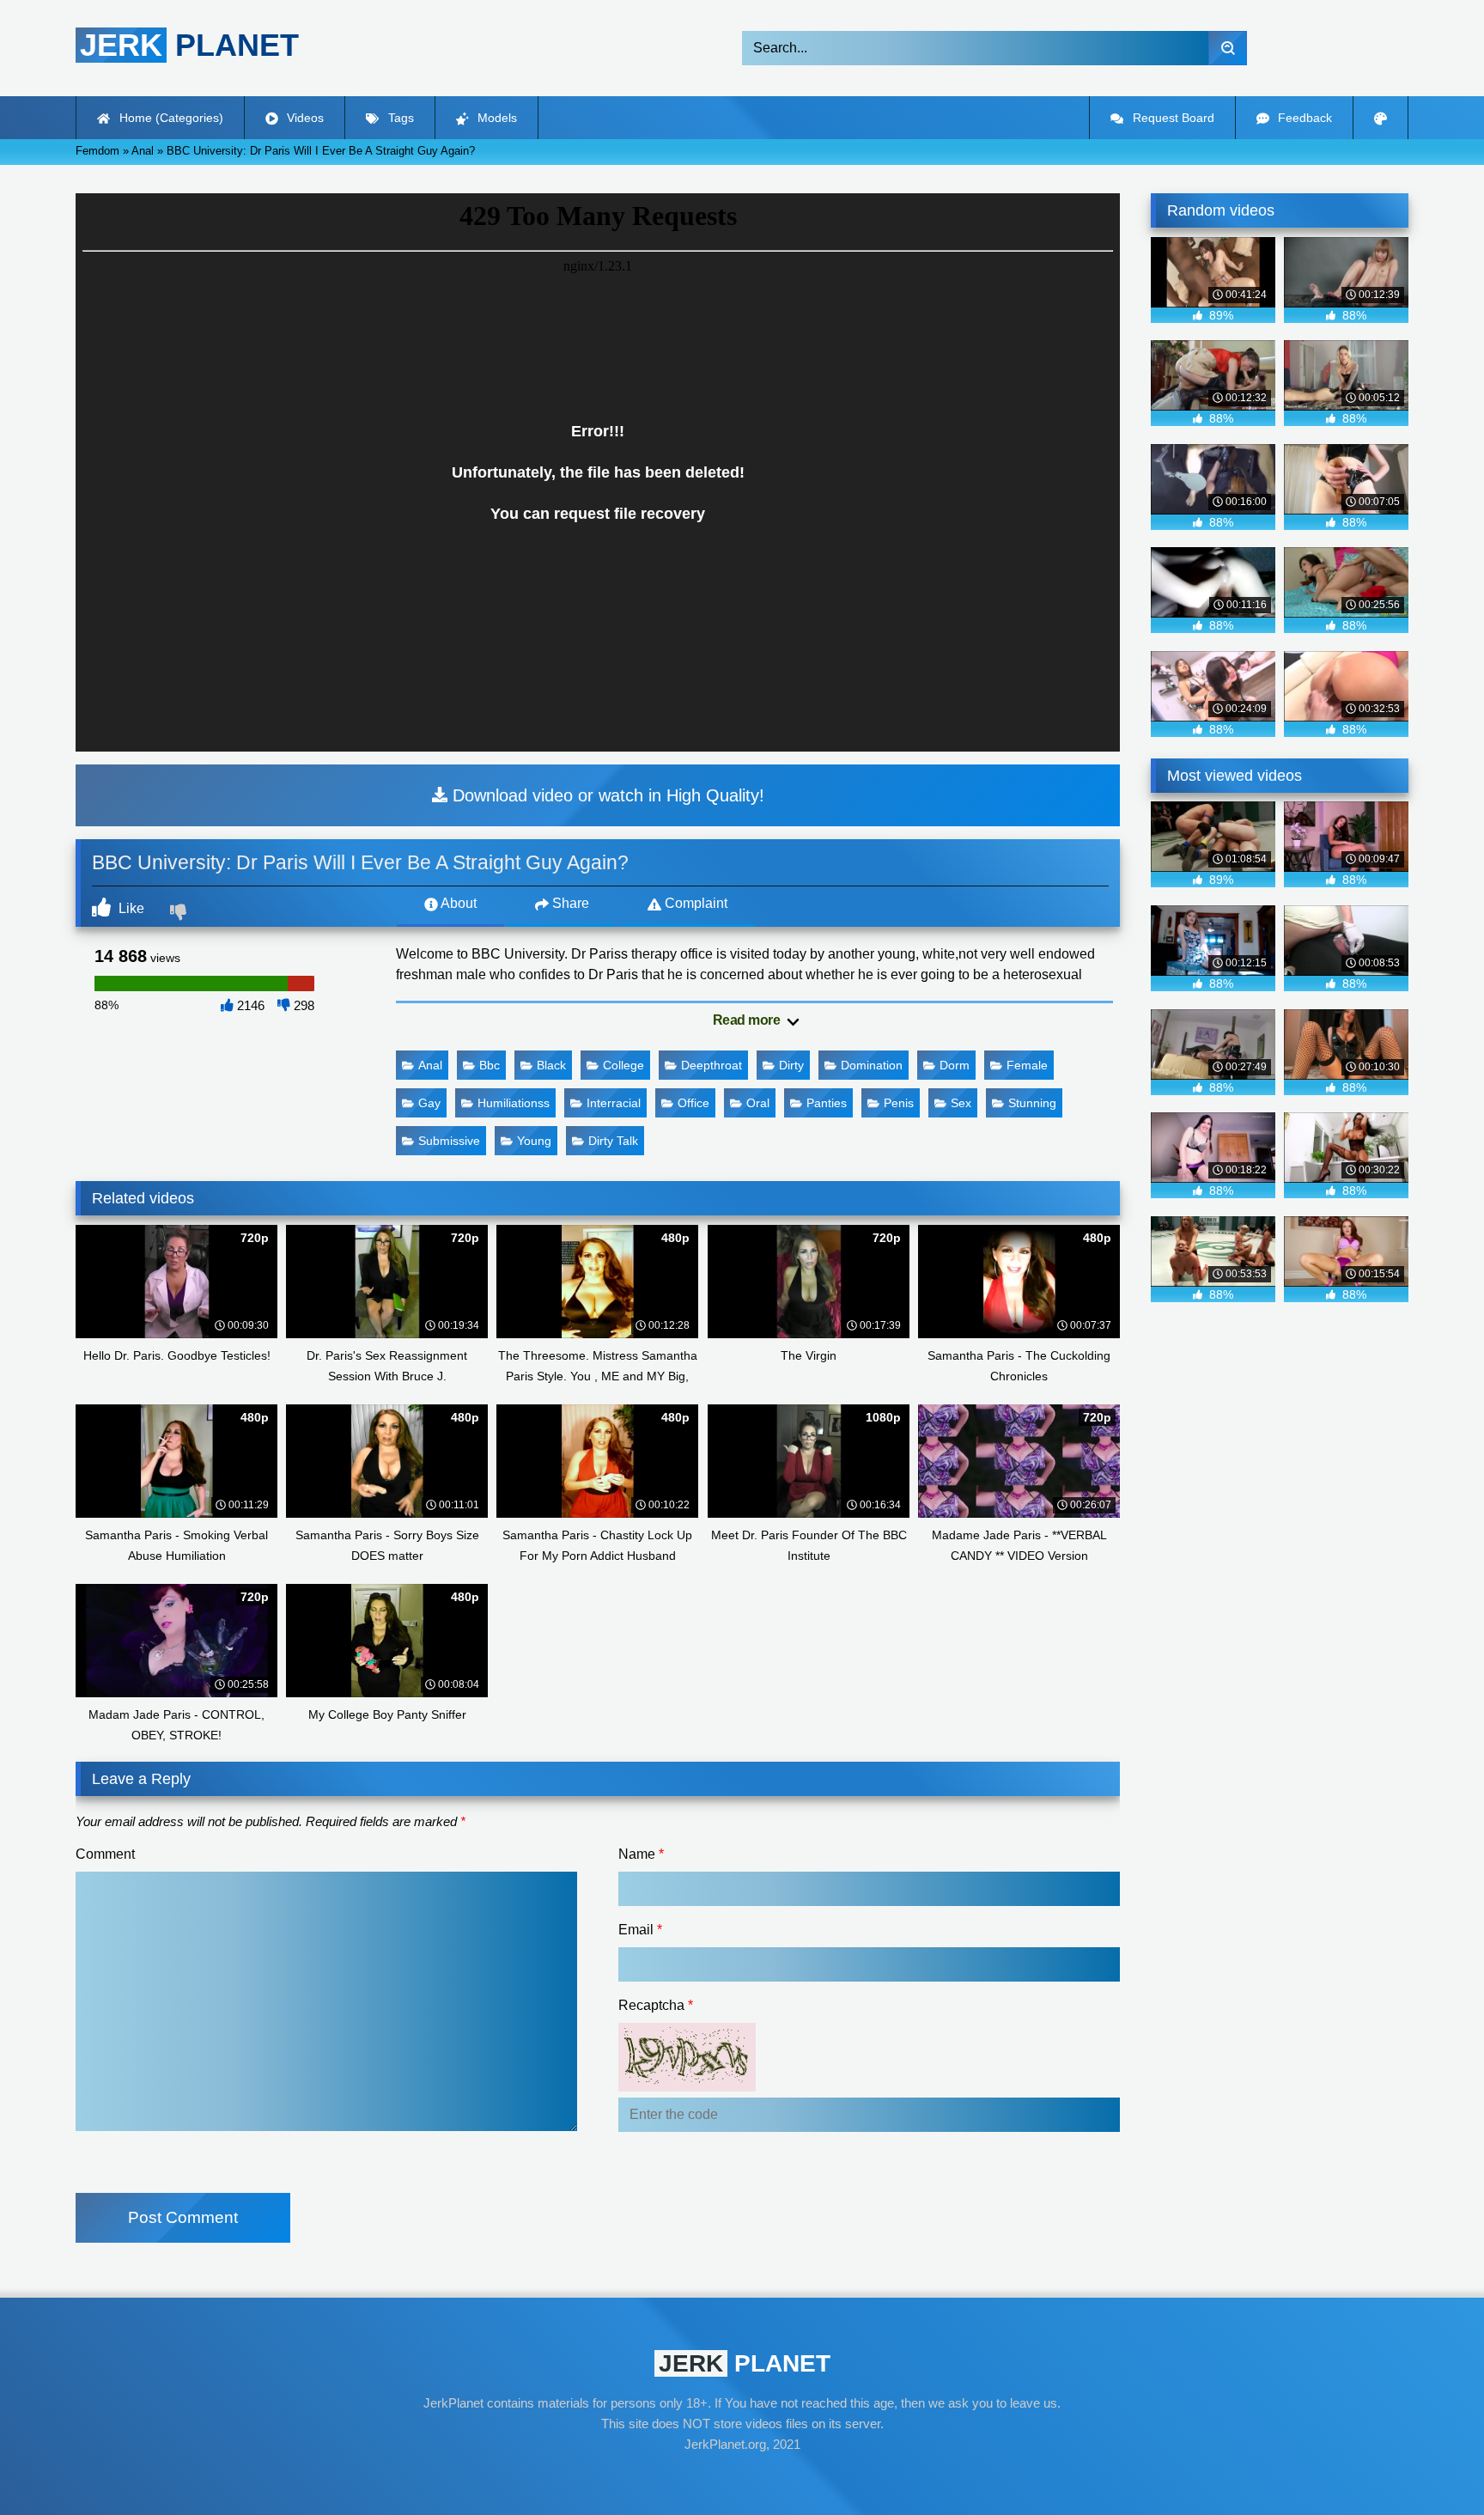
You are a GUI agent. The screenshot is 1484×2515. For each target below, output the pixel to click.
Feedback (1303, 118)
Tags (399, 118)
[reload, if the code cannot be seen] (687, 2087)
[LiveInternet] (742, 2477)
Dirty (791, 1065)
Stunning (1032, 1103)
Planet (189, 45)
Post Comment (183, 2217)
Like (130, 908)
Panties (827, 1103)
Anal (430, 1065)
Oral (758, 1103)
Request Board (1172, 118)
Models (496, 118)
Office (693, 1103)
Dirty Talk (613, 1141)
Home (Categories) (170, 118)
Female (1027, 1065)
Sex (961, 1103)
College (623, 1065)
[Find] (1228, 48)
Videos (304, 118)
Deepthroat (712, 1065)
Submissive (449, 1141)
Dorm (955, 1065)
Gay (429, 1103)
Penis (899, 1103)
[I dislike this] (180, 914)
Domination (872, 1065)
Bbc (490, 1065)
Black (551, 1065)
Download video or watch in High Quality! (606, 795)
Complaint (694, 903)
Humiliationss (514, 1103)
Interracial (614, 1103)
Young (534, 1141)
